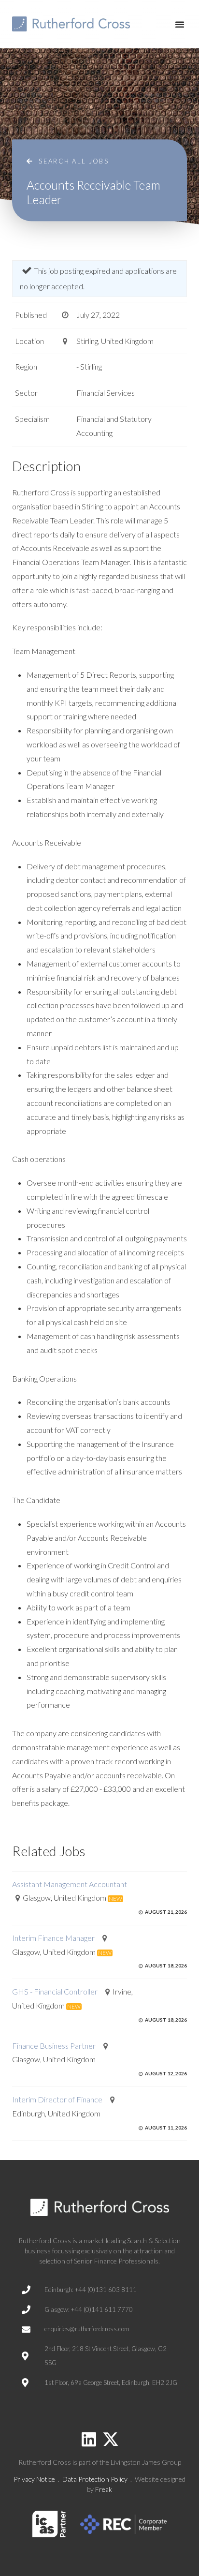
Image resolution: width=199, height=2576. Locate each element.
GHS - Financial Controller (55, 1991)
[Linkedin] (89, 2439)
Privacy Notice (34, 2479)
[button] (180, 24)
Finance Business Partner (54, 2046)
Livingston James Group (146, 2462)
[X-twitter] (111, 2439)
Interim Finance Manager (53, 1938)
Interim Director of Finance (57, 2099)
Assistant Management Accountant (70, 1884)
